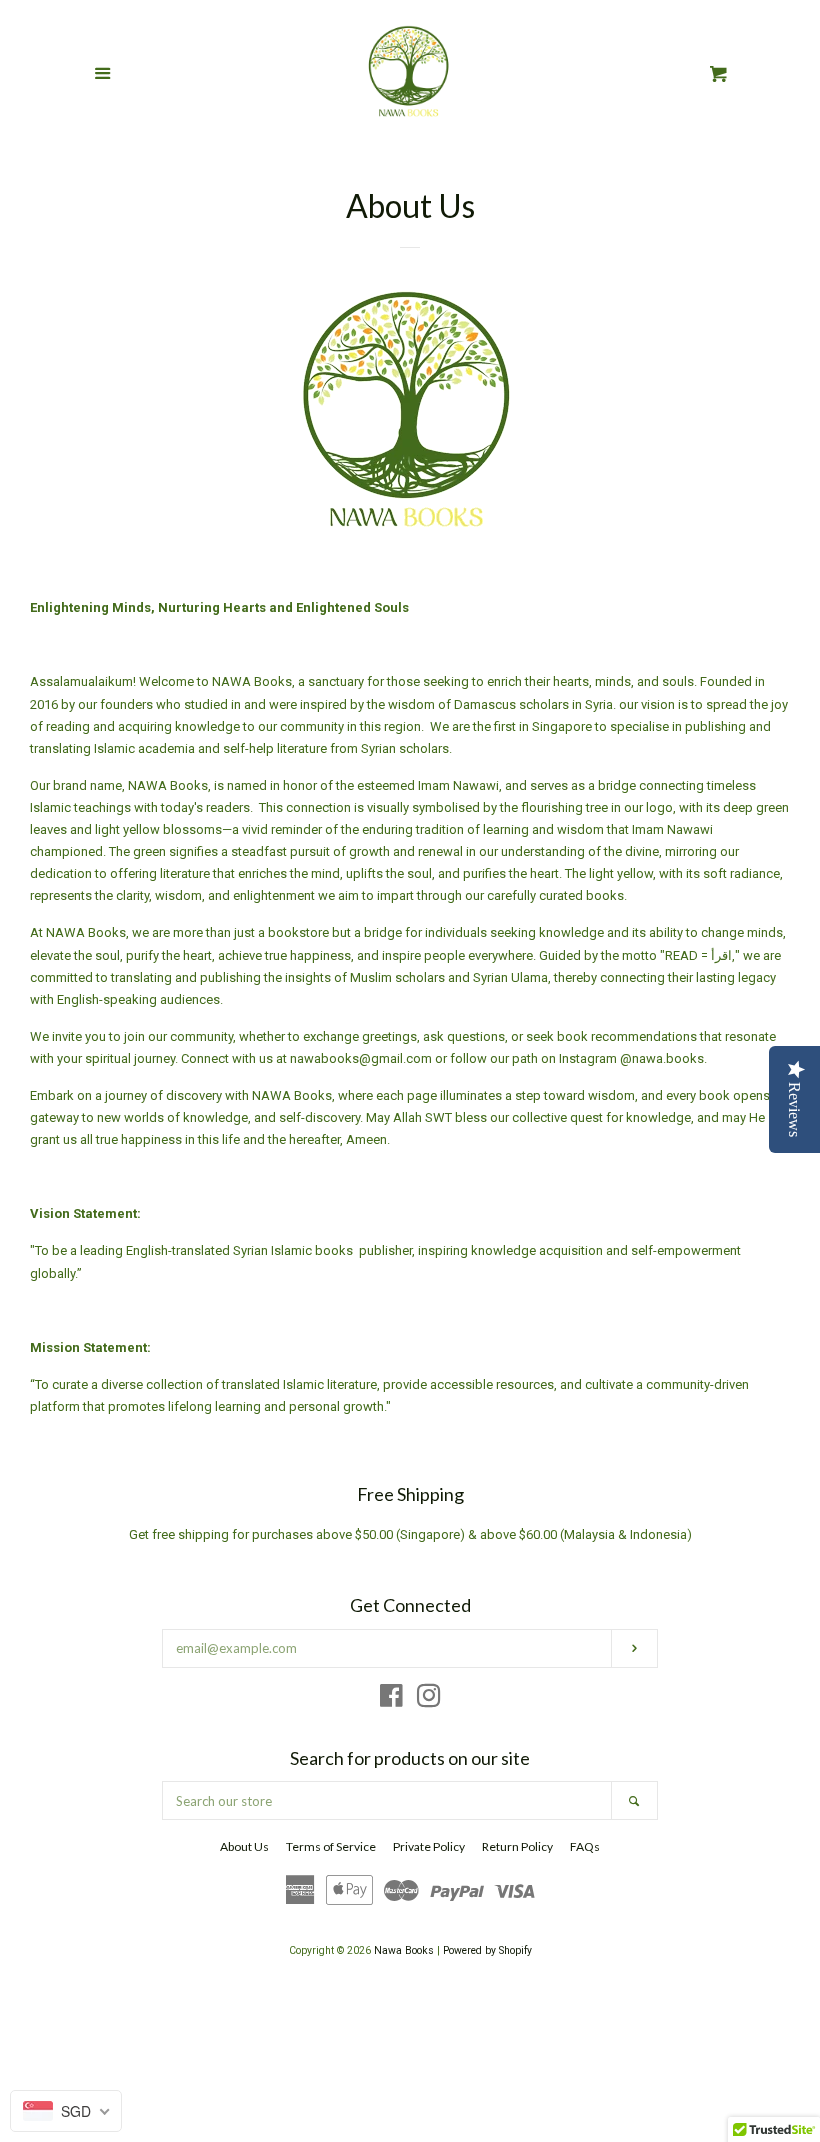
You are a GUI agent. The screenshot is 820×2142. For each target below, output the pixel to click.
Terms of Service (331, 1846)
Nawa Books (405, 1950)
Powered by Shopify (487, 1950)
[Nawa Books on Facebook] (391, 1700)
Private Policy (429, 1846)
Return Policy (517, 1846)
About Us (244, 1846)
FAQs (585, 1846)
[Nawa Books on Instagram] (429, 1700)
